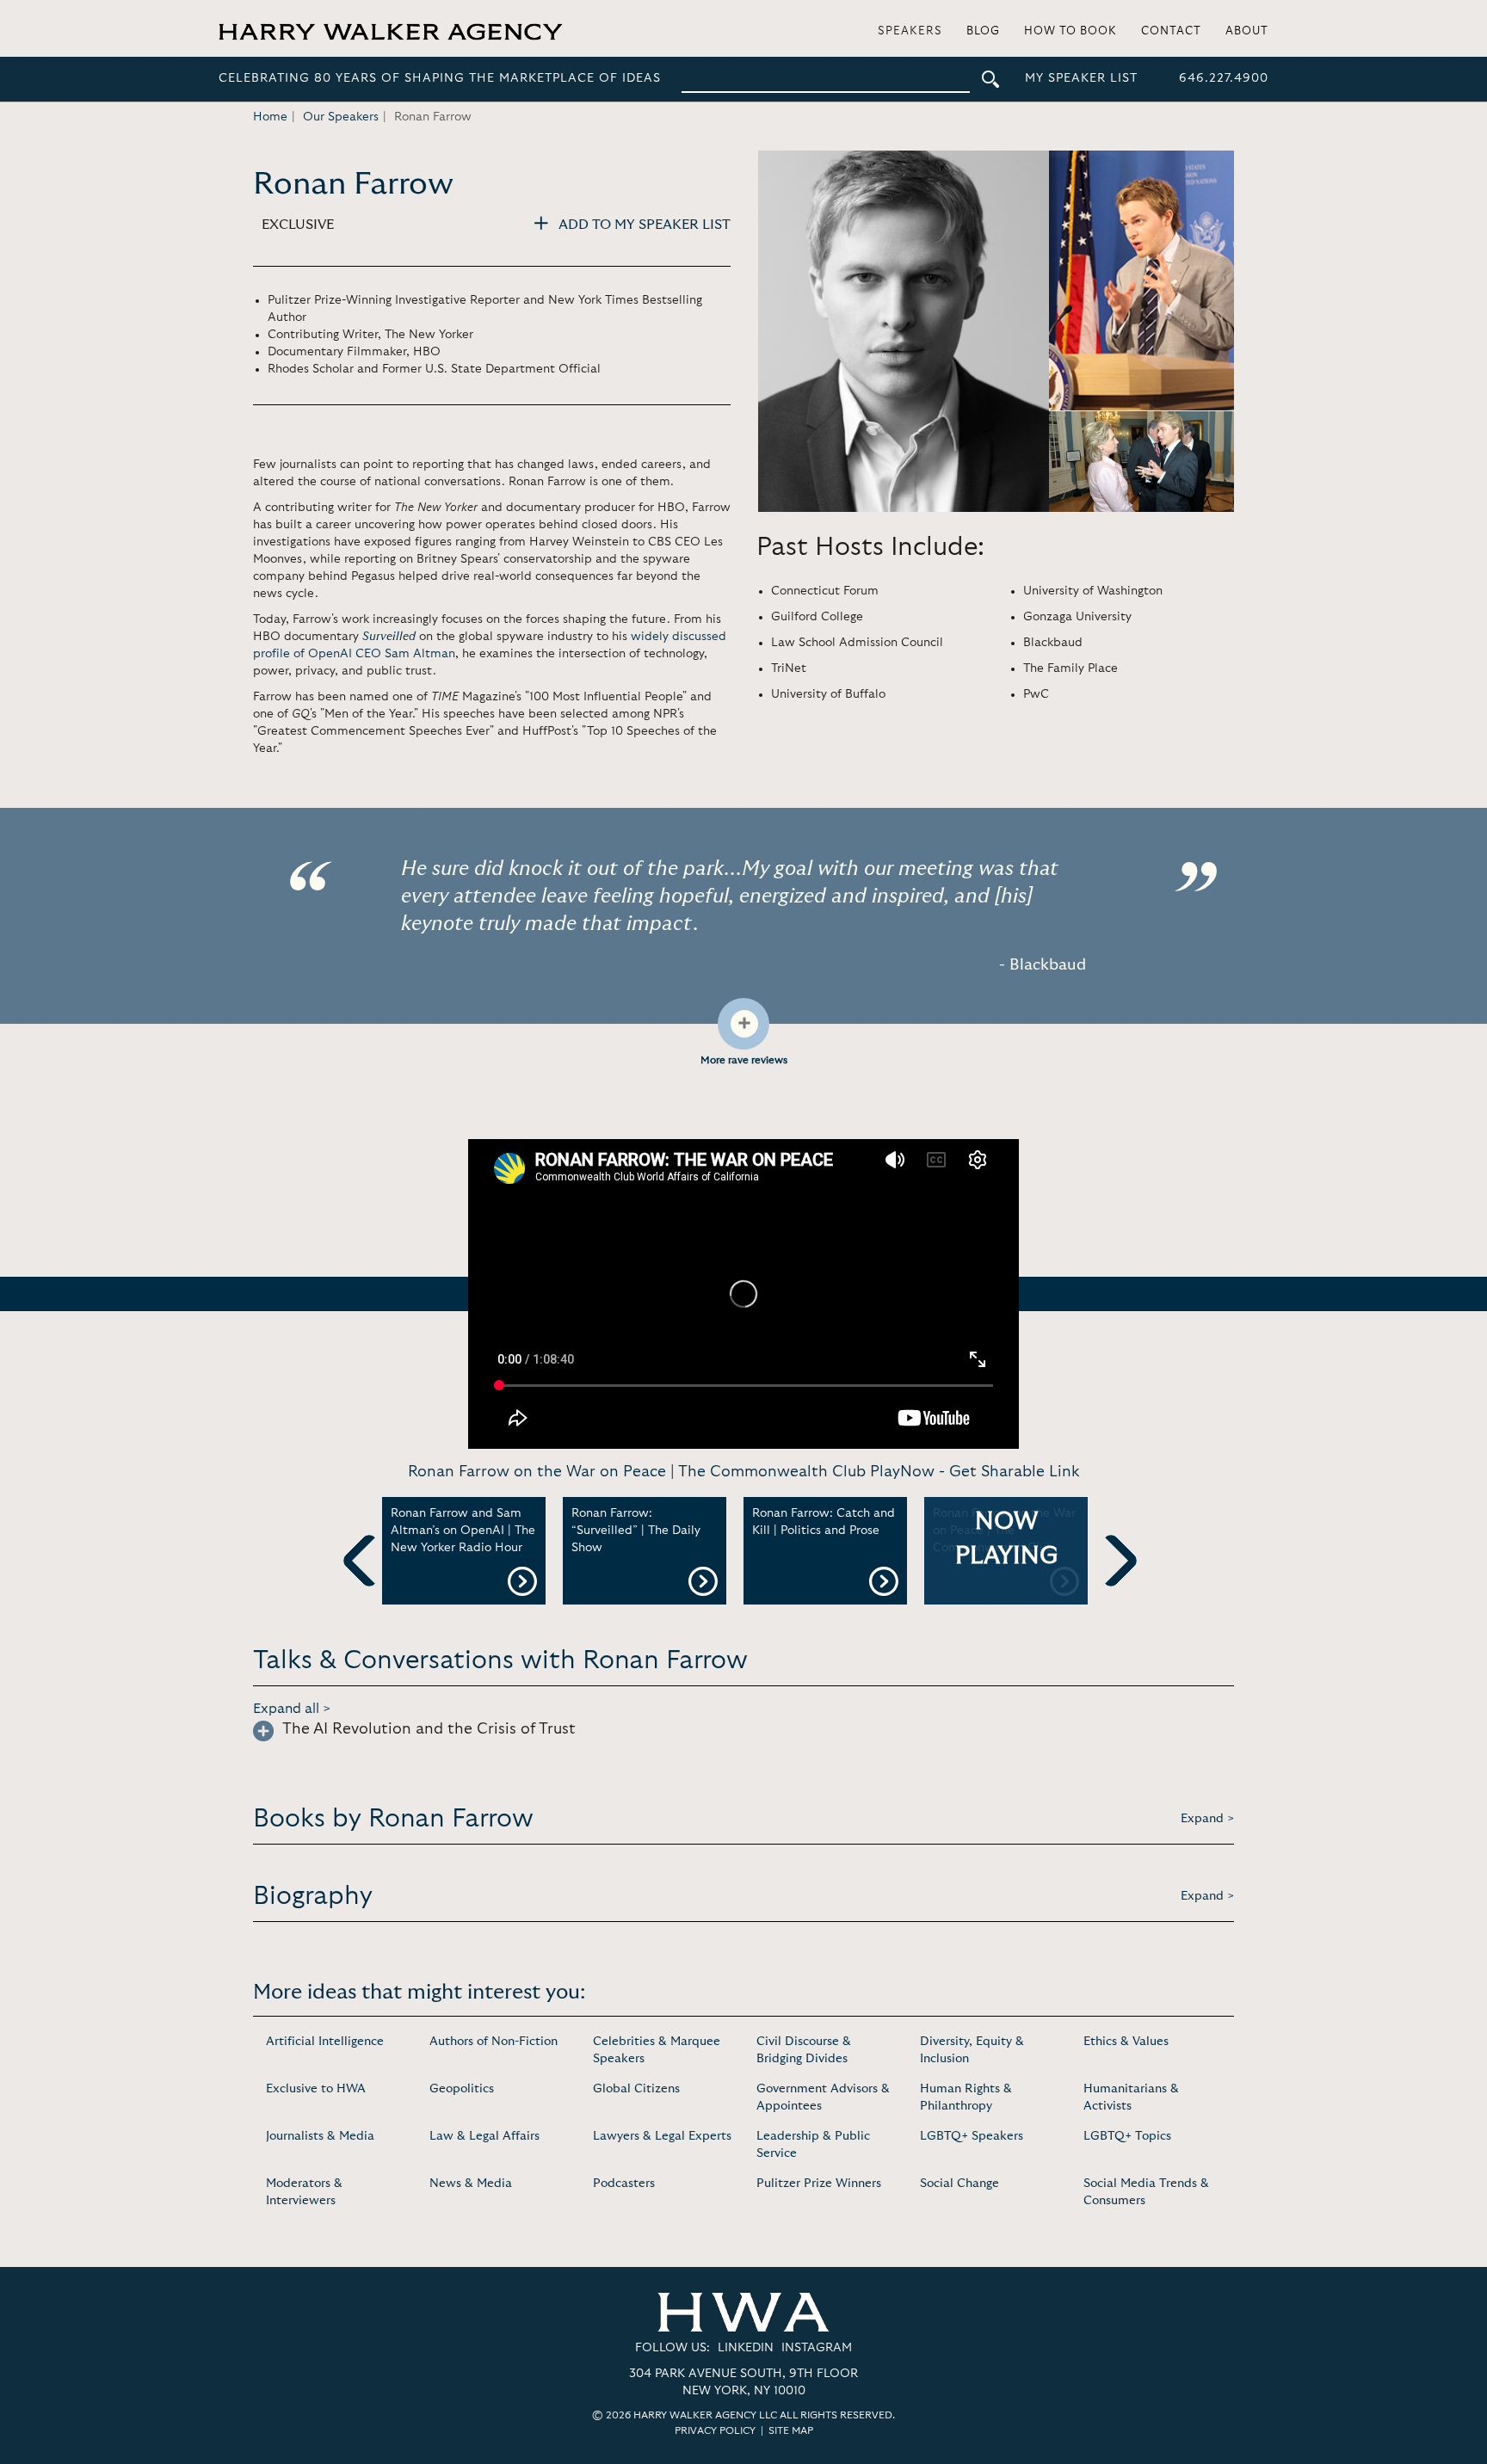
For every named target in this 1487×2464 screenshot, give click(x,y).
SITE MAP (791, 2430)
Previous (369, 1589)
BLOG (983, 31)
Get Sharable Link (1014, 1472)
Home (270, 117)
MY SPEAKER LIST (1081, 78)
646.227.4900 (1224, 78)
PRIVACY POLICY (715, 2430)
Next (1111, 1589)
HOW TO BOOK (1071, 31)
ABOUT (1247, 31)
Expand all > (292, 1709)
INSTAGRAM (817, 2348)
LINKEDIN (746, 2348)
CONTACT (1171, 31)
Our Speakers (341, 117)
